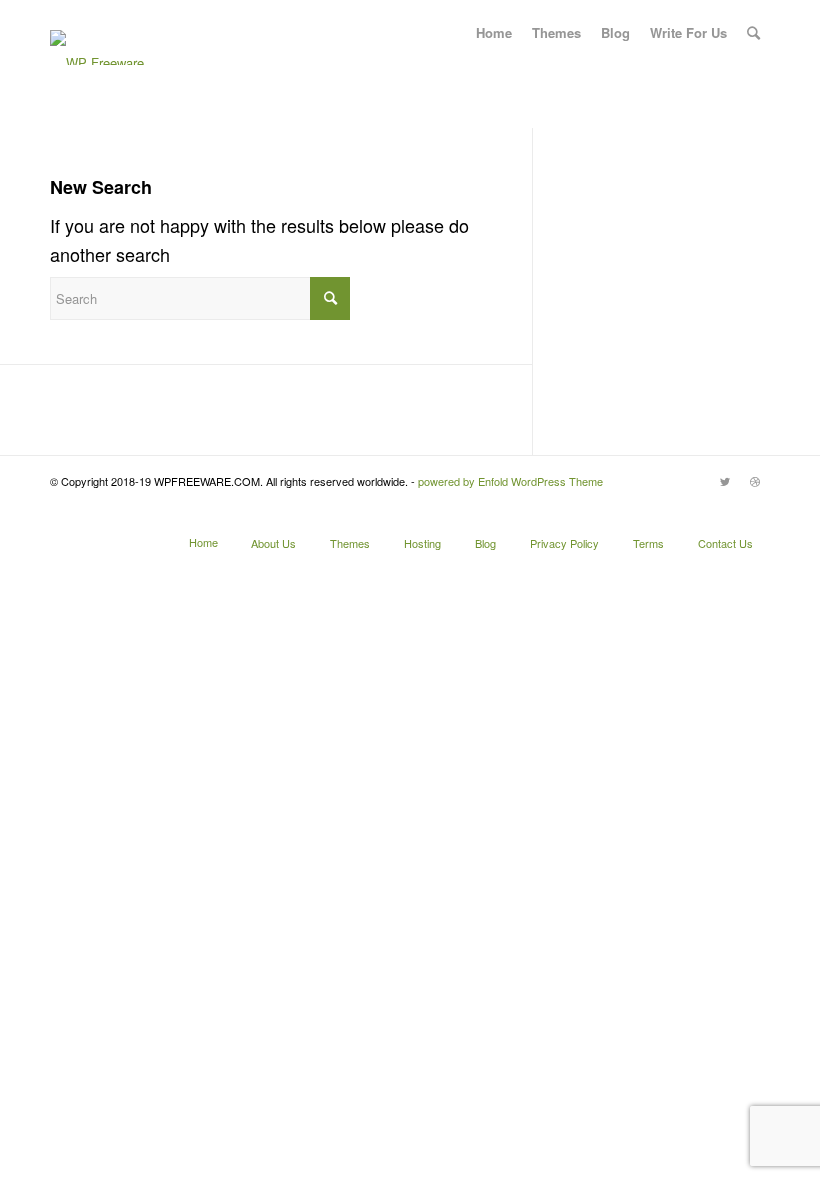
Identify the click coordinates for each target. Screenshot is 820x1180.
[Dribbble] (755, 481)
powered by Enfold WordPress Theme (510, 481)
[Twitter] (725, 481)
